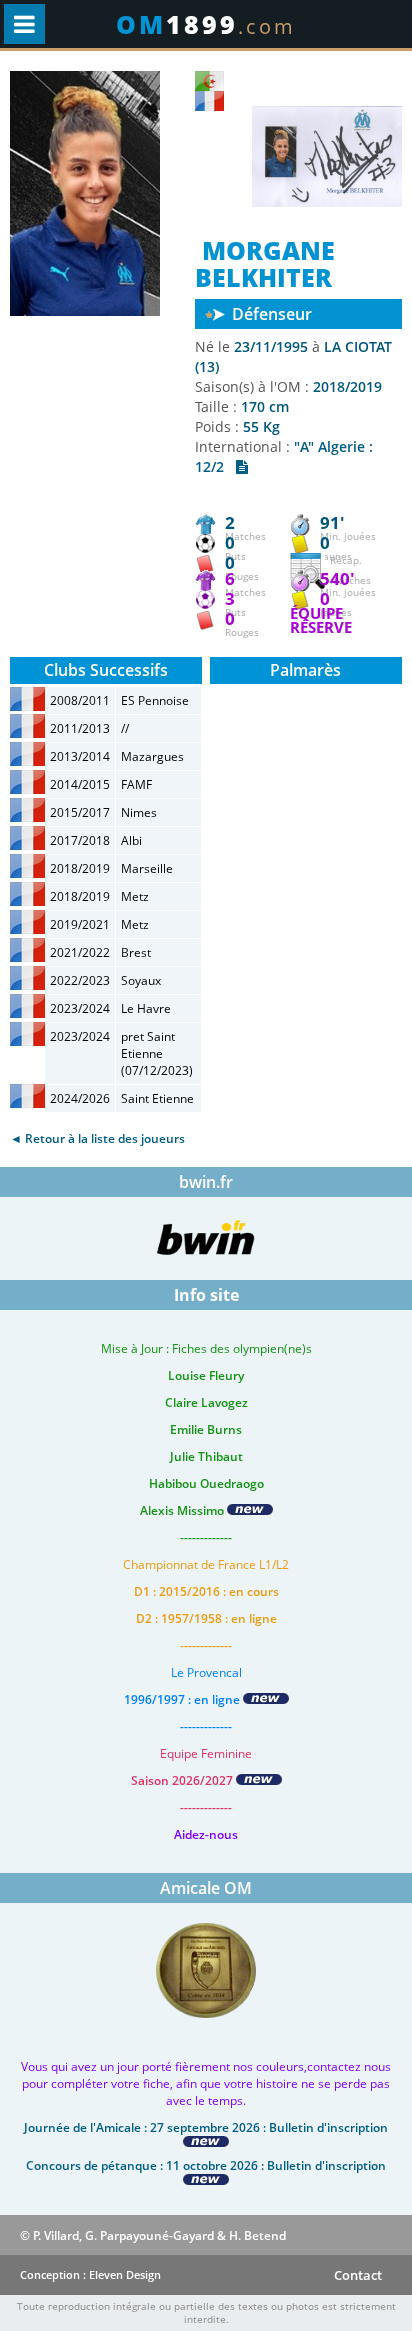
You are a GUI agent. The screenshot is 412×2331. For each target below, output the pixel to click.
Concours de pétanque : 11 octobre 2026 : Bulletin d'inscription (206, 2165)
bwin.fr (206, 1182)
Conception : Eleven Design (90, 2274)
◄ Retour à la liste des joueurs (97, 1138)
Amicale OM (206, 1888)
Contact (358, 2275)
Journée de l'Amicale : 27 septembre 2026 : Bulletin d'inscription (206, 2127)
